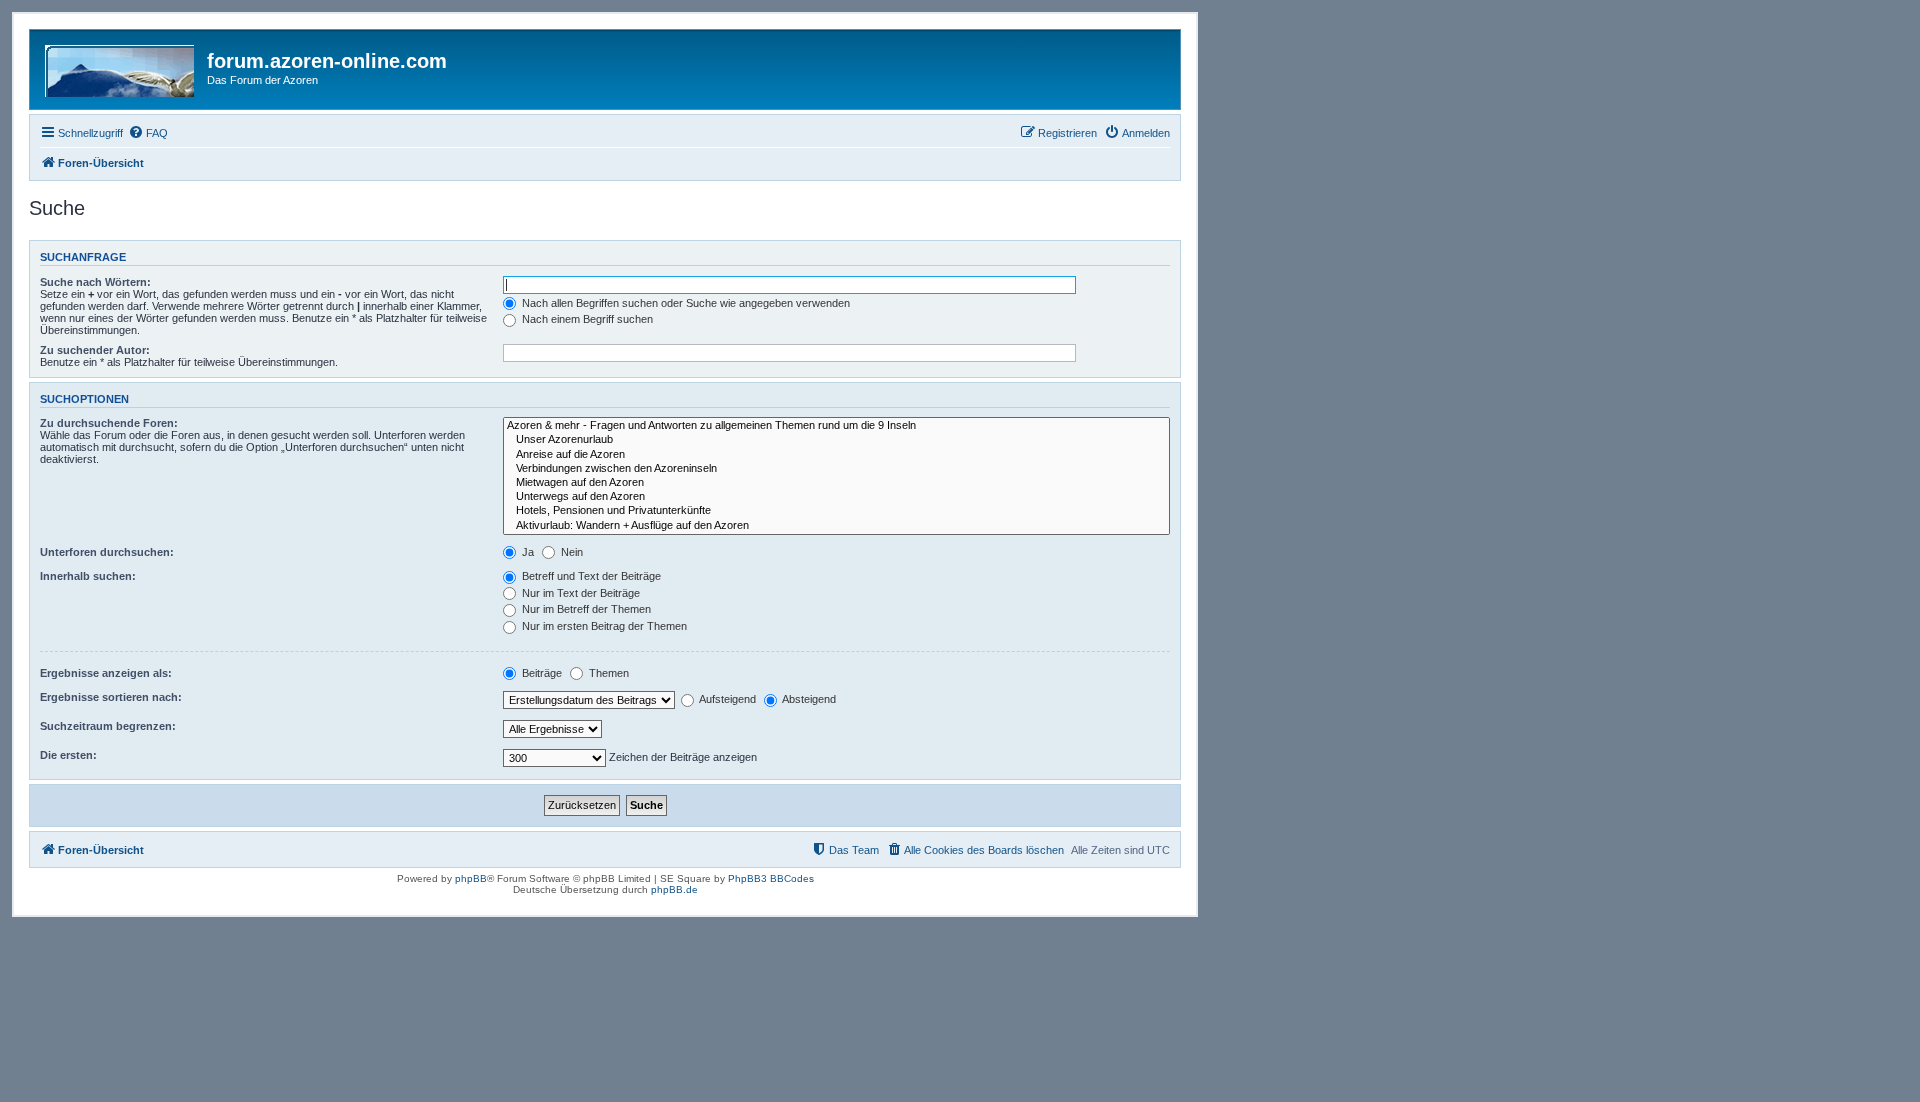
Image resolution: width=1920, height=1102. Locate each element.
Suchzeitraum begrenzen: (108, 726)
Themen (607, 673)
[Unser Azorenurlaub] (836, 440)
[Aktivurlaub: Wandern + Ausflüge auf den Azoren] (836, 526)
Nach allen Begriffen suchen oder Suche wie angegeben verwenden (684, 303)
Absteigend (808, 699)
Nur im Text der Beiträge (579, 593)
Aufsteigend (726, 699)
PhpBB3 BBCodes (771, 878)
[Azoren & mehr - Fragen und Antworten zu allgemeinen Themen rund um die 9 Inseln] (836, 426)
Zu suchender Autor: (95, 350)
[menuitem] (148, 133)
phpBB (471, 878)
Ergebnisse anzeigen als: (106, 673)
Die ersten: (68, 755)
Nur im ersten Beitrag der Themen (603, 626)
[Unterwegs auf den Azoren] (836, 497)
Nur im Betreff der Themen (585, 609)
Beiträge (540, 673)
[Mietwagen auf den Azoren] (836, 483)
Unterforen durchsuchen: (107, 552)
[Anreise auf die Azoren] (836, 455)
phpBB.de (674, 889)
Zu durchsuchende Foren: (109, 423)
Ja (526, 552)
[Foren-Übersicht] (121, 67)
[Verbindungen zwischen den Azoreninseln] (836, 469)
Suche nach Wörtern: (95, 282)
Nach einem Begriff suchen (586, 319)
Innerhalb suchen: (88, 576)
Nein (570, 552)
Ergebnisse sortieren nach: (111, 697)
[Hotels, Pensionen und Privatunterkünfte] (836, 511)
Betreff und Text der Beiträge (590, 576)
